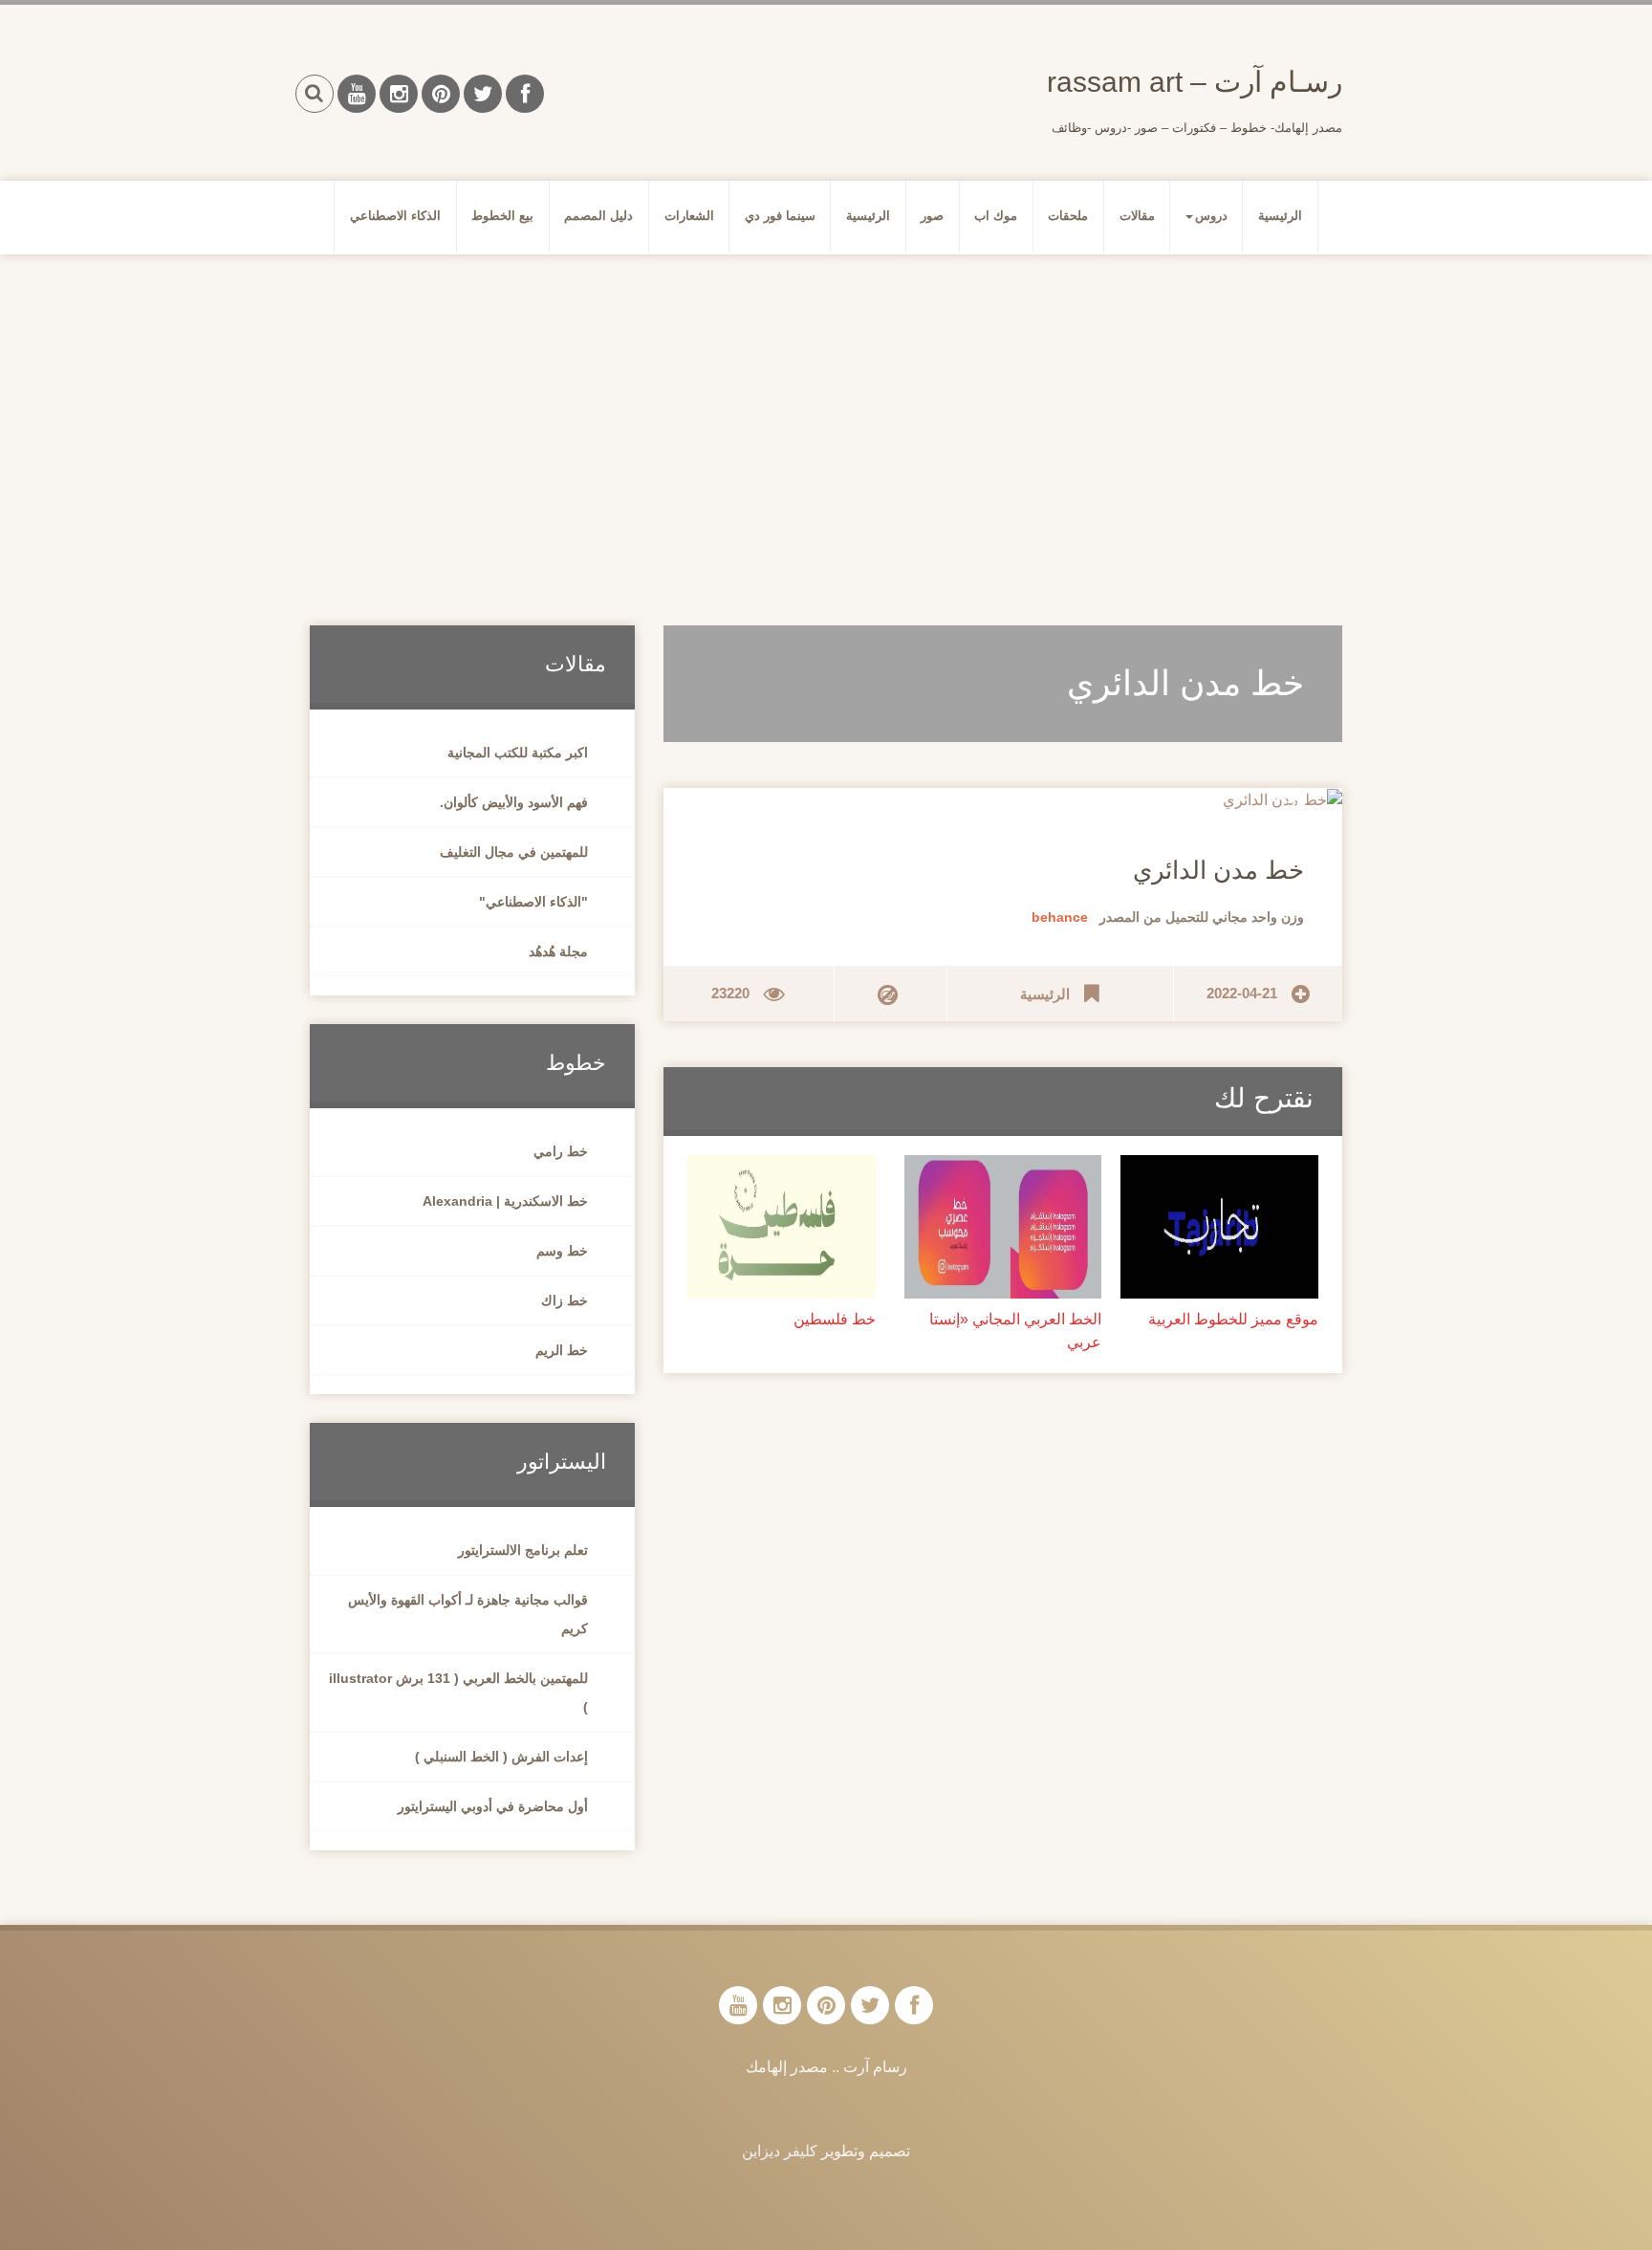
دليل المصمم (598, 216)
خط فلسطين (835, 1319)
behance (1060, 917)
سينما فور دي (780, 216)
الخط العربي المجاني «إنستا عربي (1015, 1331)
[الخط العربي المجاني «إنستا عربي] (1003, 1225)
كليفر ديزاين (780, 2151)
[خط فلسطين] (782, 1225)
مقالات (1137, 216)
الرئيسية (1280, 216)
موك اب (996, 216)
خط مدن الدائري (1218, 870)
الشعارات (689, 216)
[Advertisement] (826, 417)
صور (932, 216)
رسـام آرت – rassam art (1195, 82)
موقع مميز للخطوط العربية (1233, 1319)
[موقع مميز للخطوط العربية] (1219, 1225)
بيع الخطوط (502, 216)
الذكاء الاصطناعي (395, 216)
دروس (1211, 216)
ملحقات (1068, 216)
